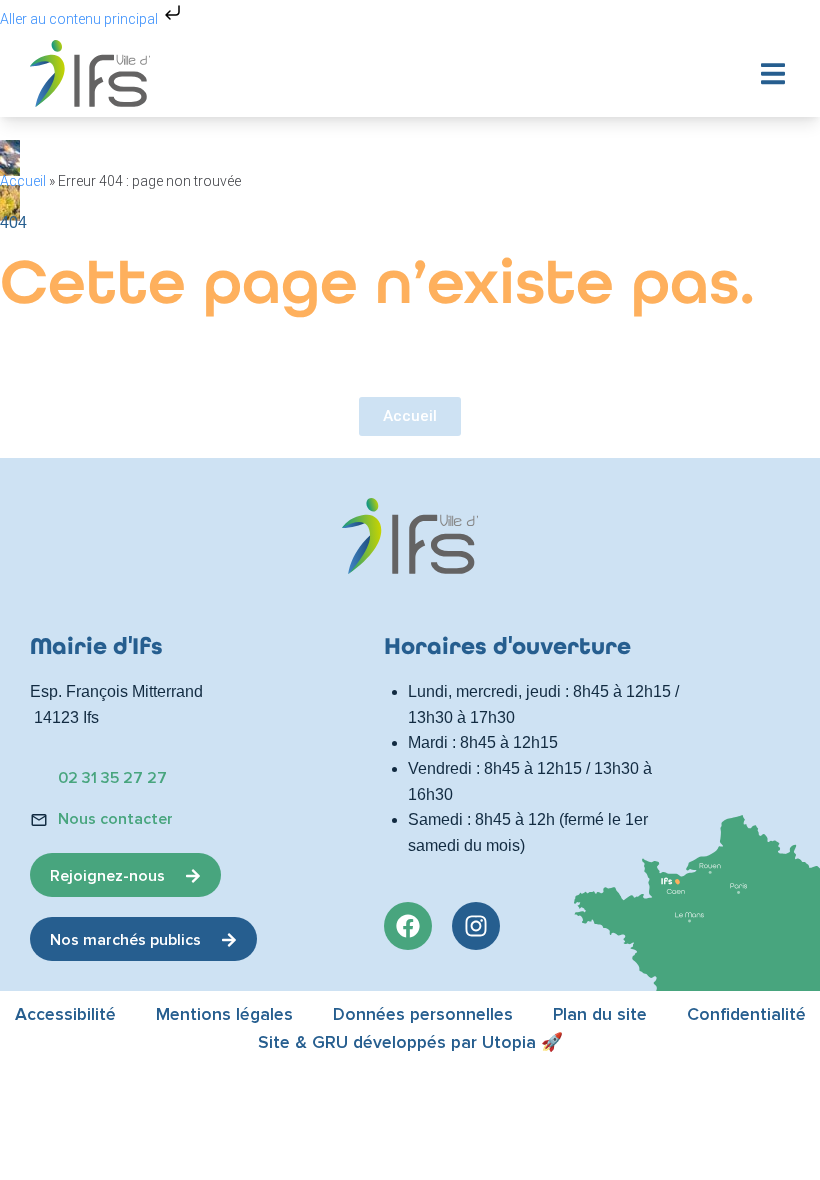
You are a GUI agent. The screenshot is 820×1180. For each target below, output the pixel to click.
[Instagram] (476, 926)
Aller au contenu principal (80, 19)
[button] (772, 73)
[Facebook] (408, 926)
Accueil (23, 181)
